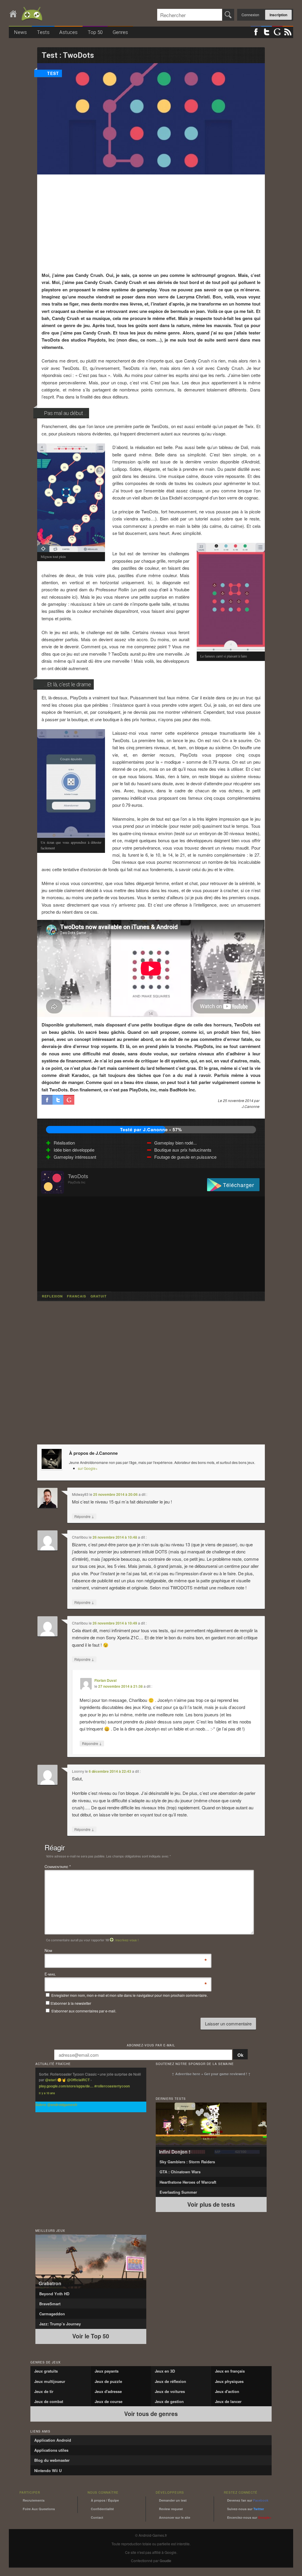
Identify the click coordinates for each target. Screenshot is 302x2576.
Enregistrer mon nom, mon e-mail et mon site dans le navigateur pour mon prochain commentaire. (129, 1995)
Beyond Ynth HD (54, 2294)
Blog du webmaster (52, 2460)
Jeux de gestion (169, 2401)
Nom (48, 1951)
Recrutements (34, 2500)
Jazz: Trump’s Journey (60, 2324)
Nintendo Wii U (48, 2470)
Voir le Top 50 (91, 2336)
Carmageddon (52, 2314)
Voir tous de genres (151, 2414)
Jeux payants (107, 2371)
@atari (51, 2080)
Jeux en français (230, 2371)
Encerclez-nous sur (249, 2517)
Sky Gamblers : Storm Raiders (187, 2162)
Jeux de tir (44, 2391)
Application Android (53, 2440)
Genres (120, 32)
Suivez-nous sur (246, 2509)
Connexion (250, 15)
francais (77, 1296)
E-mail (50, 1974)
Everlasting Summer (178, 2192)
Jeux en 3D (165, 2371)
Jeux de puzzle (108, 2381)
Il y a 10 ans (47, 2093)
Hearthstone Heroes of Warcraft (188, 2182)
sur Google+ (88, 1468)
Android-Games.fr (27, 14)
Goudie (165, 2561)
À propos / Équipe (105, 2500)
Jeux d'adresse (108, 2391)
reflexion (52, 1296)
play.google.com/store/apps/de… (66, 2086)
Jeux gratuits (46, 2371)
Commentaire (58, 1866)
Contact (97, 2517)
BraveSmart (50, 2304)
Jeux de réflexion (170, 2381)
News (20, 32)
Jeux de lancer (228, 2401)
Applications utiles (51, 2450)
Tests (43, 32)
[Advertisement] (151, 223)
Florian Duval (105, 1680)
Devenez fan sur (248, 2500)
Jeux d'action (227, 2391)
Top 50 (95, 32)
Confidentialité (102, 2509)
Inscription (278, 15)
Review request (171, 2509)
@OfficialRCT (78, 2080)
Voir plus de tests (211, 2204)
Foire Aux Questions (39, 2509)
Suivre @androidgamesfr (56, 2105)
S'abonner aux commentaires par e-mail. (83, 2011)
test (53, 73)
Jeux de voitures (170, 2391)
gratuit (99, 1296)
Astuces (68, 32)
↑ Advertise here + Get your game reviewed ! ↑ (211, 2074)
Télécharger (239, 1185)
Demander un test (173, 2500)
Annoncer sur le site (175, 2517)
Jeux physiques (229, 2381)
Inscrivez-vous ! (127, 1940)
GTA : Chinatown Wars (180, 2172)
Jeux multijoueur (50, 2381)
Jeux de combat (49, 2401)
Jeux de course (109, 2401)
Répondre (84, 1516)
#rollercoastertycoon (112, 2086)
